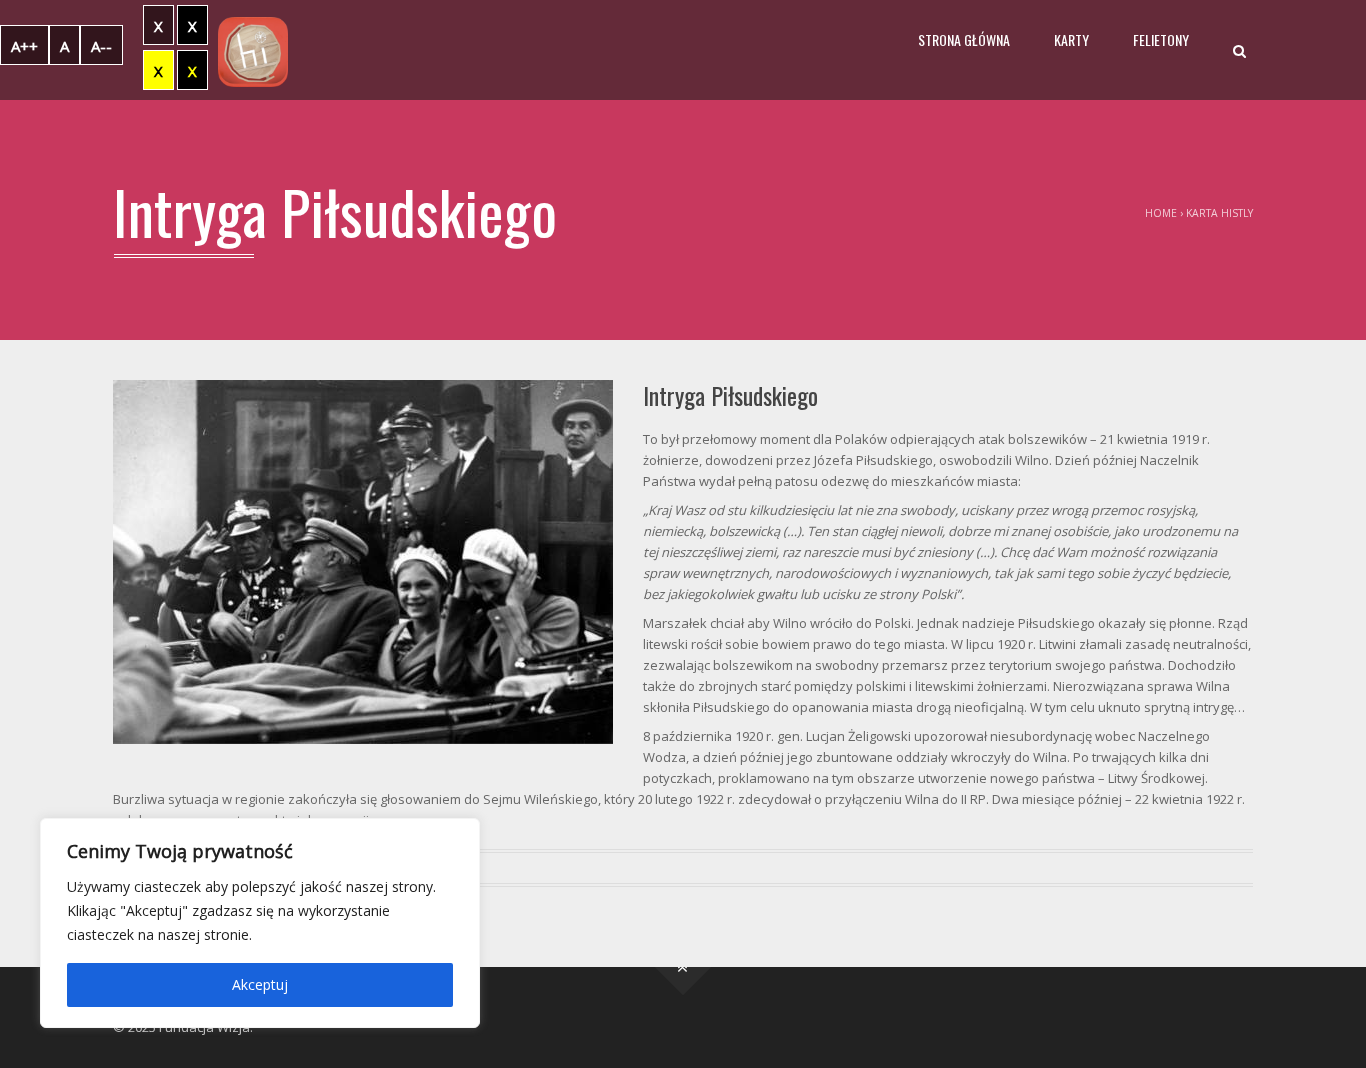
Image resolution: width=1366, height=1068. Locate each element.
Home (1161, 213)
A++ (24, 46)
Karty (1071, 39)
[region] (260, 923)
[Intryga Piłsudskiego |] (253, 50)
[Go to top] (683, 967)
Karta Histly (1219, 213)
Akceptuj (260, 984)
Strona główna (964, 39)
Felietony (1161, 39)
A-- (101, 46)
